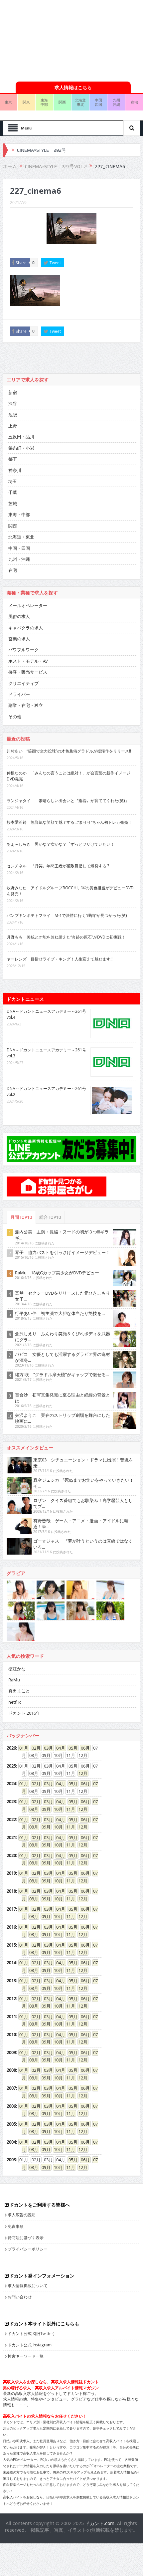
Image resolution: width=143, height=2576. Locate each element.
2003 (11, 2160)
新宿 (13, 392)
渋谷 (13, 403)
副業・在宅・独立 (26, 705)
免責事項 (16, 2226)
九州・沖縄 (19, 559)
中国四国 (98, 102)
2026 (11, 1748)
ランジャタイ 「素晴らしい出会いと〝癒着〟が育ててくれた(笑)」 (68, 800)
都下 (13, 459)
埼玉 (13, 481)
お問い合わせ (20, 2297)
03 (46, 1748)
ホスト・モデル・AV (28, 661)
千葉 (13, 492)
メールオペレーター (28, 605)
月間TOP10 (21, 1217)
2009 (11, 2052)
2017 (11, 1909)
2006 (11, 2106)
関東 (26, 102)
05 (71, 1748)
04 (59, 1748)
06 (83, 1748)
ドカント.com (100, 2523)
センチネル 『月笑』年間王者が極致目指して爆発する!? (58, 866)
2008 (11, 2070)
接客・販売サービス (28, 672)
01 (22, 1748)
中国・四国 (19, 548)
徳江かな (17, 1669)
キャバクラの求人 (26, 628)
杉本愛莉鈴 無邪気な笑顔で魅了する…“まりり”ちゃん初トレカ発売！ (69, 822)
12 (81, 1773)
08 (32, 1809)
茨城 (13, 504)
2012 (11, 1999)
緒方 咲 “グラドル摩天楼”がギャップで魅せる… (62, 1375)
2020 (11, 1855)
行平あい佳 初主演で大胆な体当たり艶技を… (60, 1313)
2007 (11, 2088)
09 (44, 1809)
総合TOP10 (50, 1217)
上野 (13, 426)
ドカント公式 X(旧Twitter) (31, 2333)
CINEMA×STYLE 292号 (42, 150)
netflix (15, 1702)
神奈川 (15, 470)
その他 (15, 717)
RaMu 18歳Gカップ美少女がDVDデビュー (57, 1273)
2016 (11, 1927)
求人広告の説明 (22, 2215)
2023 (11, 1802)
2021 (11, 1837)
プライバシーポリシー (28, 2249)
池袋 (13, 415)
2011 (11, 2017)
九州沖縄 (116, 102)
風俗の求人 (19, 616)
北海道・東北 (21, 537)
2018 (11, 1891)
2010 (11, 2035)
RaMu (14, 1680)
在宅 (13, 570)
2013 (11, 1981)
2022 (11, 1820)
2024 (11, 1784)
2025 (11, 1766)
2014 (11, 1963)
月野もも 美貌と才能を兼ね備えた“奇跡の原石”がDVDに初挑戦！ (66, 937)
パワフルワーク (23, 650)
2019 (11, 1873)
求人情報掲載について (28, 2285)
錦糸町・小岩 (21, 448)
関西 (62, 102)
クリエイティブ (23, 683)
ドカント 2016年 (24, 1713)
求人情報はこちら (73, 87)
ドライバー (19, 694)
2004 (11, 2142)
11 (69, 1809)
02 (34, 1748)
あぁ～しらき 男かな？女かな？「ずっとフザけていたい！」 (63, 844)
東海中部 (44, 102)
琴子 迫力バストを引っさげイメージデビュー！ (63, 1252)
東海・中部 (19, 515)
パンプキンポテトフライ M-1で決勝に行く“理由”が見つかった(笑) (67, 915)
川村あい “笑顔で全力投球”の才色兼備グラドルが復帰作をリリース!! (69, 751)
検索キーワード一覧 (26, 2356)
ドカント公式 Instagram (30, 2345)
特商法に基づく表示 (26, 2238)
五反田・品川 (21, 437)
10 (56, 1809)
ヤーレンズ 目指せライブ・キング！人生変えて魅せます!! (60, 959)
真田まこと (19, 1691)
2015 (11, 1945)
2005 (11, 2124)
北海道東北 (80, 102)
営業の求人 (19, 639)
